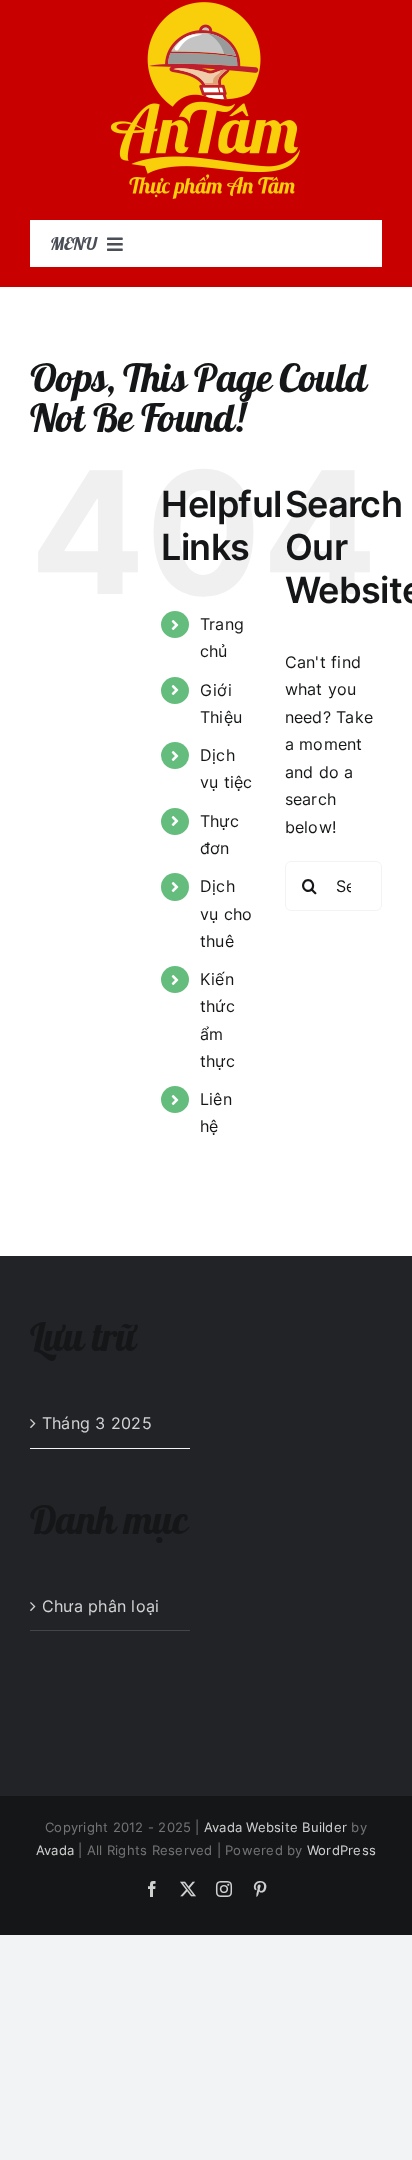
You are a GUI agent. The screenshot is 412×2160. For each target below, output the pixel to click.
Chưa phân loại (100, 1606)
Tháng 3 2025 (97, 1423)
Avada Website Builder (275, 1827)
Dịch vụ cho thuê (226, 913)
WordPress (341, 1850)
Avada (55, 1850)
